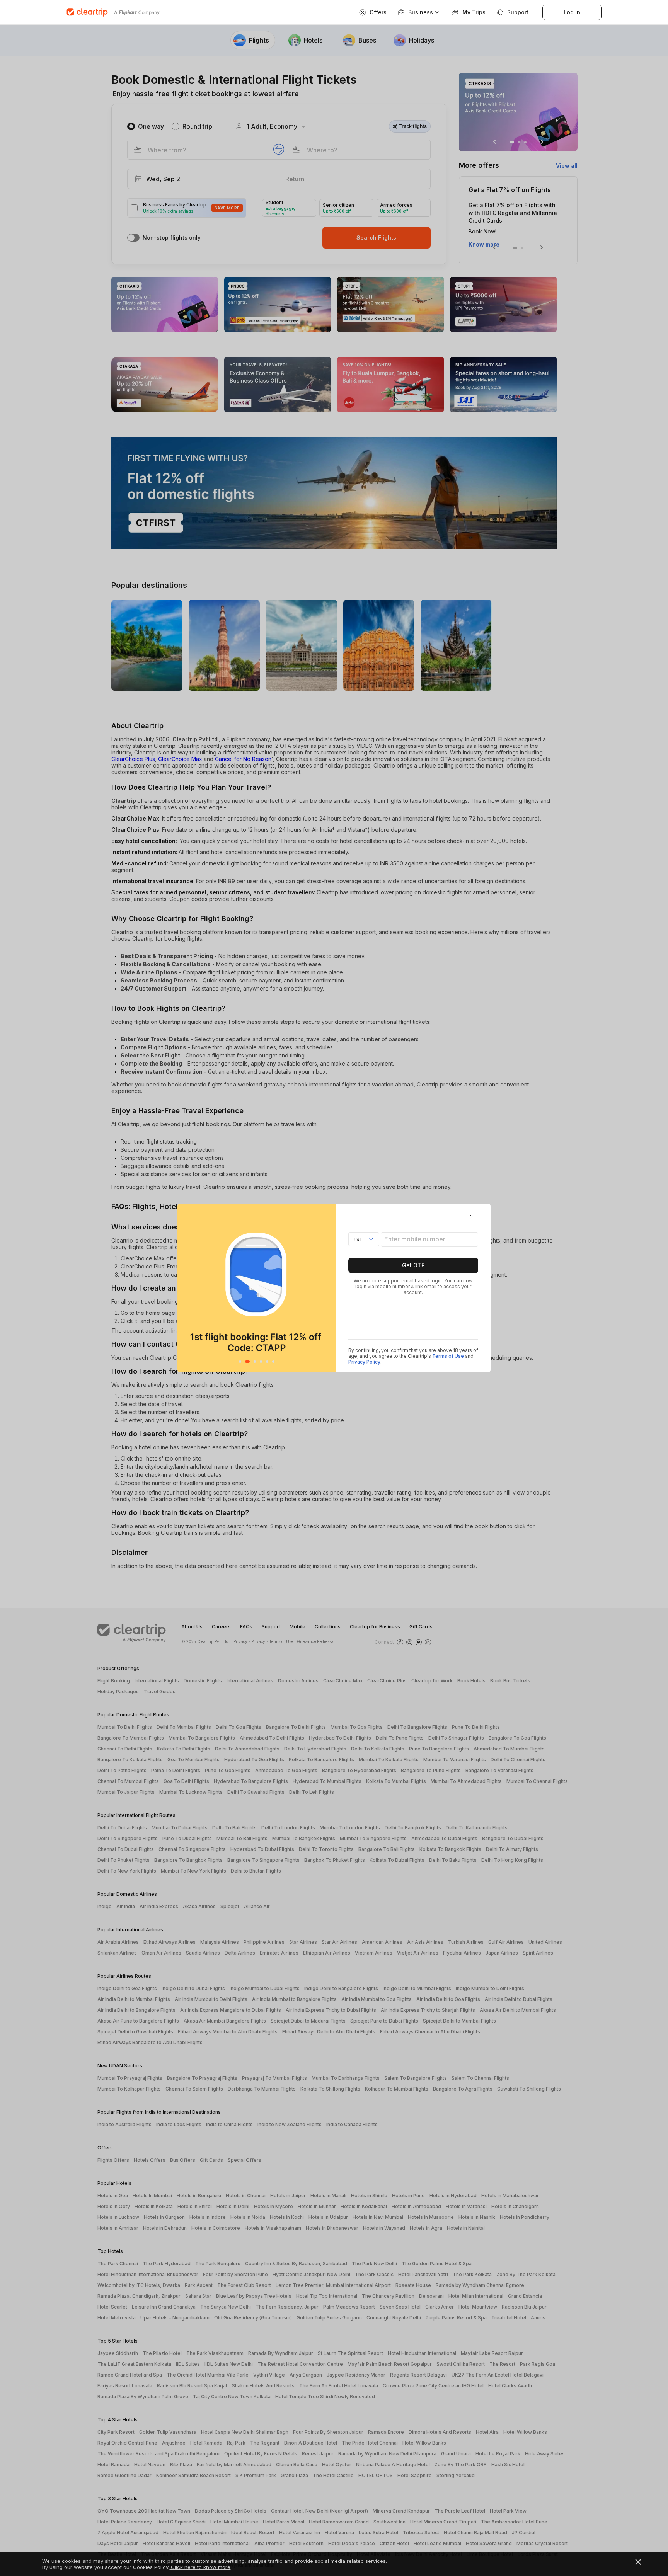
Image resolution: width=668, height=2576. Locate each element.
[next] (328, 1288)
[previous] (185, 1288)
